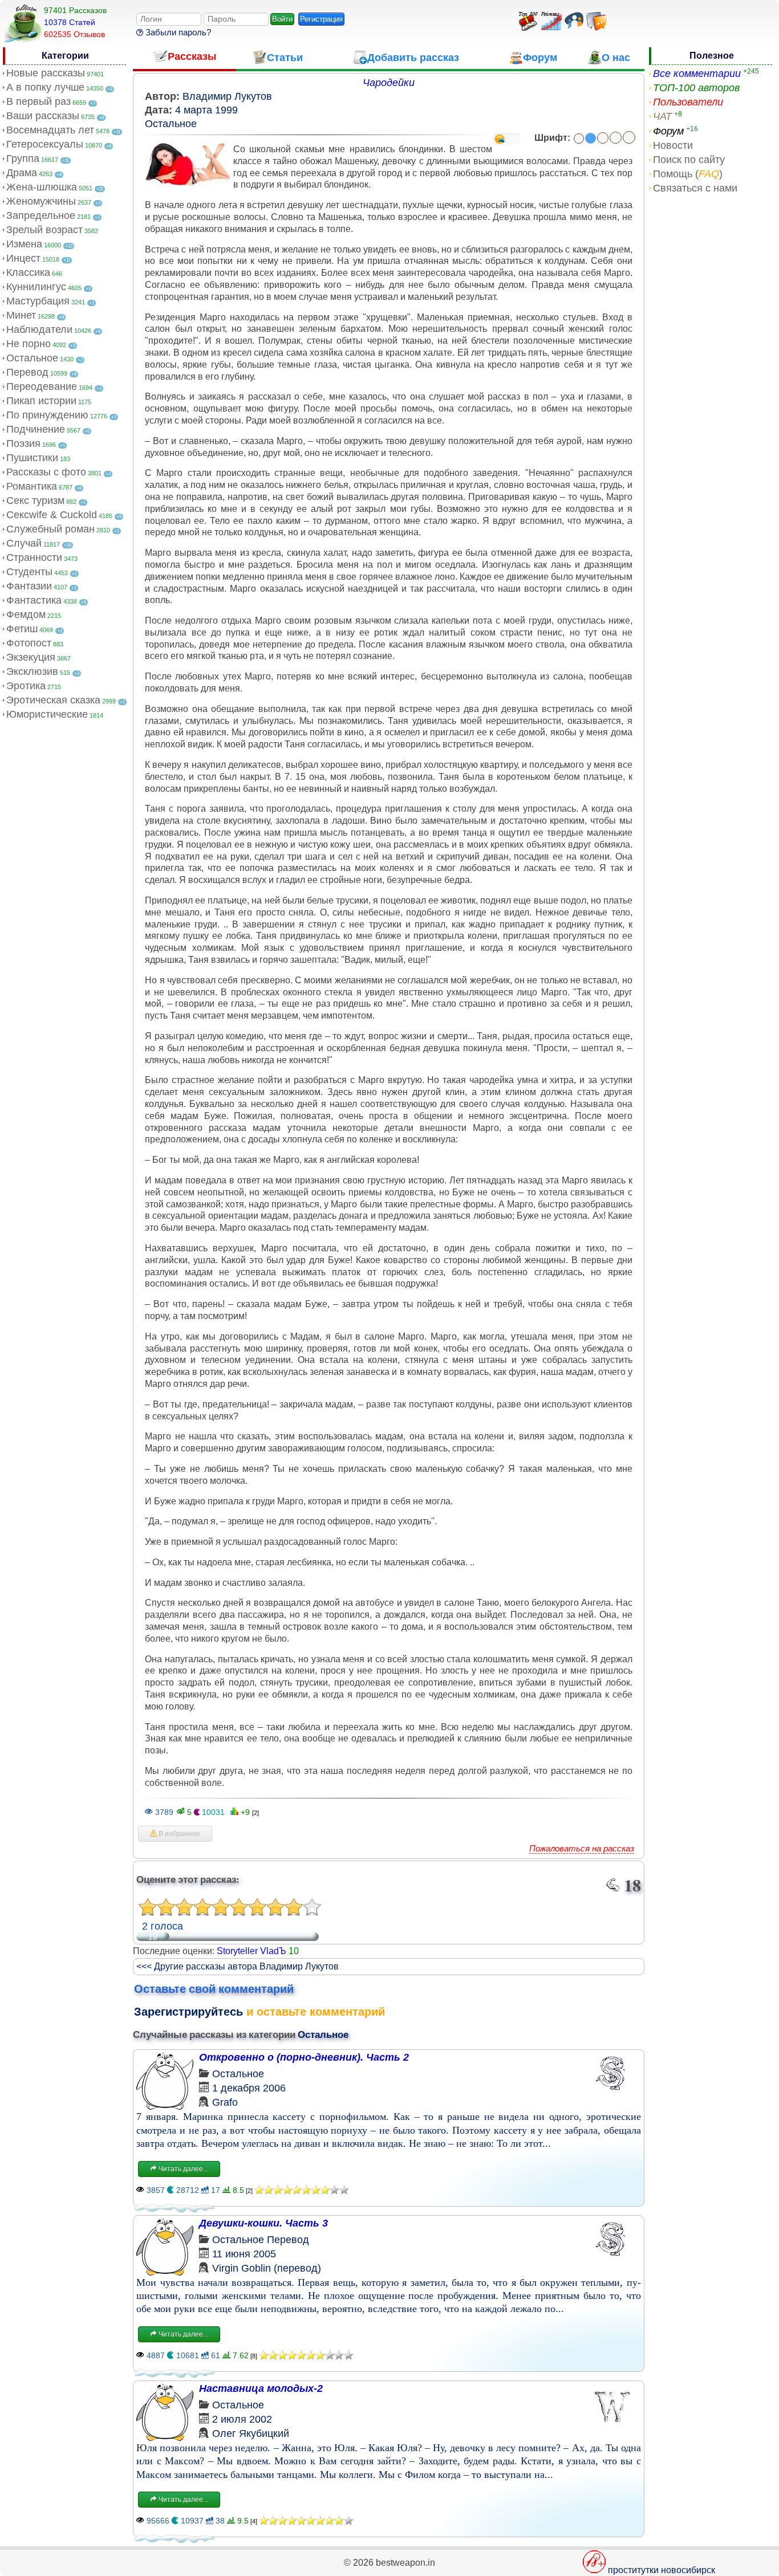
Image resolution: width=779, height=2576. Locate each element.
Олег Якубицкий (251, 2433)
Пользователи (688, 102)
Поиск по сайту (689, 160)
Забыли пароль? (177, 32)
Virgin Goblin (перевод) (267, 2268)
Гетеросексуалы (45, 144)
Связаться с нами (695, 188)
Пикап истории (41, 401)
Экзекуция (31, 657)
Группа (23, 158)
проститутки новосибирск (662, 2570)
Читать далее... (182, 2169)
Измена (24, 244)
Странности (34, 557)
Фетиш (22, 629)
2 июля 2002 (242, 2419)
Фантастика (34, 600)
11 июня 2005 (244, 2254)
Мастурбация (38, 301)
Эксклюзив (32, 672)
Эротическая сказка (53, 700)
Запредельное (41, 215)
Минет (21, 315)
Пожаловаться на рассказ (582, 1848)
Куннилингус (36, 287)
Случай (24, 543)
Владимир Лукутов (227, 96)
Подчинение (36, 429)
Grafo (225, 2102)
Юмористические (47, 714)
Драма (22, 173)
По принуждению (47, 415)
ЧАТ (662, 116)
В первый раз (38, 101)
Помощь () (688, 174)
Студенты (29, 572)
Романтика (32, 486)
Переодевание (42, 386)
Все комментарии (697, 74)
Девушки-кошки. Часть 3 (263, 2223)
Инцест (23, 258)
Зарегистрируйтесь (188, 2012)
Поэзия (23, 443)
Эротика (26, 686)
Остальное (32, 358)
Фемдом (26, 615)
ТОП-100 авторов (696, 88)
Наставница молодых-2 (261, 2388)
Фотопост (29, 643)
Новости (673, 145)
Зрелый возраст (44, 230)
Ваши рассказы (43, 116)
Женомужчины (41, 201)
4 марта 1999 (206, 110)
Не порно (29, 344)
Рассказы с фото (46, 472)
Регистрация (321, 19)
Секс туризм (35, 500)
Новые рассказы (46, 73)
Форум (668, 131)
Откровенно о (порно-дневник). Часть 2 (304, 2057)
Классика (28, 272)
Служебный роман (50, 529)
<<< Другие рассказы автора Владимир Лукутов (238, 1966)
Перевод (27, 372)
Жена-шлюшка (42, 187)
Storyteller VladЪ (251, 1951)
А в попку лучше (45, 87)
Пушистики (32, 458)
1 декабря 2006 (249, 2088)
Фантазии (29, 586)
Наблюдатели (39, 329)
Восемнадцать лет (50, 130)
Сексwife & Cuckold (52, 515)
